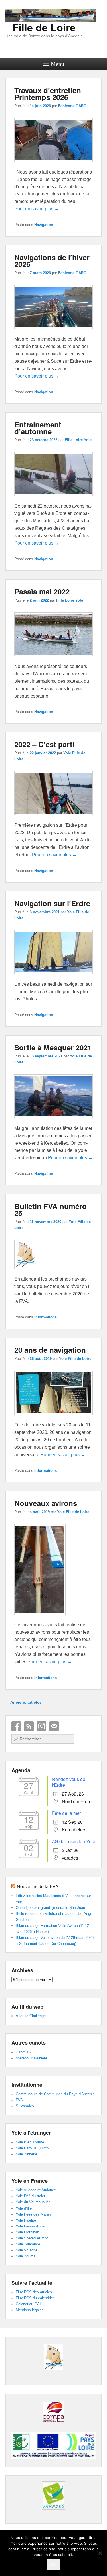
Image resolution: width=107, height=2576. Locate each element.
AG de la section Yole (74, 1841)
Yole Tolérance (28, 2244)
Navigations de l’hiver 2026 (52, 261)
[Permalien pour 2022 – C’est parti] (54, 818)
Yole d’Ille (24, 2208)
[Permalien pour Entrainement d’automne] (54, 499)
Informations (46, 1317)
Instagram (41, 1726)
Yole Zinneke (26, 2154)
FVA (19, 2100)
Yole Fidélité (26, 2220)
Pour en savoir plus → (37, 209)
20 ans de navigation (50, 1350)
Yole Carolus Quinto (32, 2148)
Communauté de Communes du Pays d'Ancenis (55, 2094)
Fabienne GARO (72, 106)
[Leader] (53, 2457)
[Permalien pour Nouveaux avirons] (40, 1618)
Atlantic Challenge (31, 2016)
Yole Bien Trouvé (30, 2142)
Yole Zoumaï (26, 2256)
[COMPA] (54, 2412)
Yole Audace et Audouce (36, 2190)
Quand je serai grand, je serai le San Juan (50, 1908)
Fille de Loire (44, 27)
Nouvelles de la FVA (38, 1886)
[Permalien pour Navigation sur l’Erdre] (54, 977)
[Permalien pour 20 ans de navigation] (54, 1418)
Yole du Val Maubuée (33, 2202)
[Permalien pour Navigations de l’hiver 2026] (54, 332)
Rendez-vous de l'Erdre (69, 1782)
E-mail (54, 1726)
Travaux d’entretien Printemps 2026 (48, 94)
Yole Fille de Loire (75, 1359)
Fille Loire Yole (78, 440)
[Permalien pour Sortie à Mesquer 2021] (54, 1121)
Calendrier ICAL (29, 2304)
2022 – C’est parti (44, 744)
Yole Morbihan (27, 2232)
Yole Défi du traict (30, 2196)
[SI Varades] (54, 2495)
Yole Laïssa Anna (30, 2226)
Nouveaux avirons (46, 1503)
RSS (29, 1726)
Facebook (16, 1726)
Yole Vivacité (27, 2250)
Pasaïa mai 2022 (42, 591)
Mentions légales (30, 2310)
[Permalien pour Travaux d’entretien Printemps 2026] (54, 165)
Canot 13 (23, 2052)
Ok (53, 2565)
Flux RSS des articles (34, 2292)
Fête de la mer (66, 1813)
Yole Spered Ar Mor (32, 2238)
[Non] (100, 2553)
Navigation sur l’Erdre (52, 903)
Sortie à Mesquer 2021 (53, 1047)
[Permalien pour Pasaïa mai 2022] (54, 659)
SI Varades (25, 2106)
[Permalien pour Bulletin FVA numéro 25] (25, 1272)
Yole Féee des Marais (34, 2214)
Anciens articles (24, 1702)
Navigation (44, 225)
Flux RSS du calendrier (35, 2298)
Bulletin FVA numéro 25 (51, 1209)
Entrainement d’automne (38, 428)
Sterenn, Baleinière (31, 2058)
